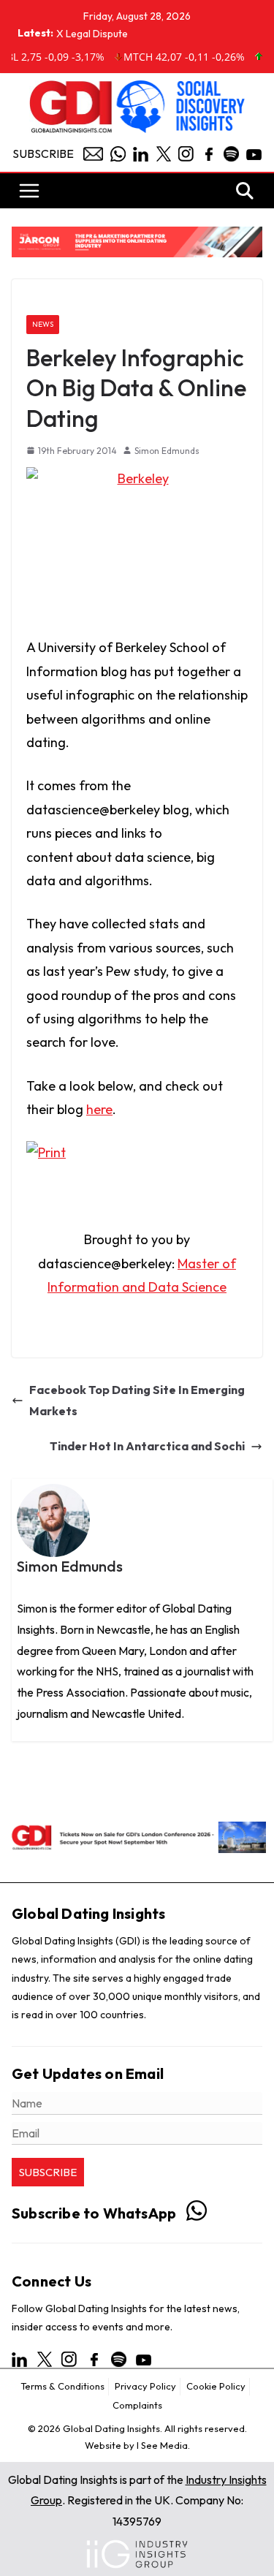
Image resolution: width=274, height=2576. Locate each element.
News (43, 324)
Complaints (137, 2405)
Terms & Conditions (62, 2386)
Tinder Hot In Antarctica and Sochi (147, 1446)
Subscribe (43, 154)
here (99, 1109)
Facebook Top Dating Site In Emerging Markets (137, 1400)
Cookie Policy (216, 2386)
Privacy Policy (145, 2386)
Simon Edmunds (167, 451)
